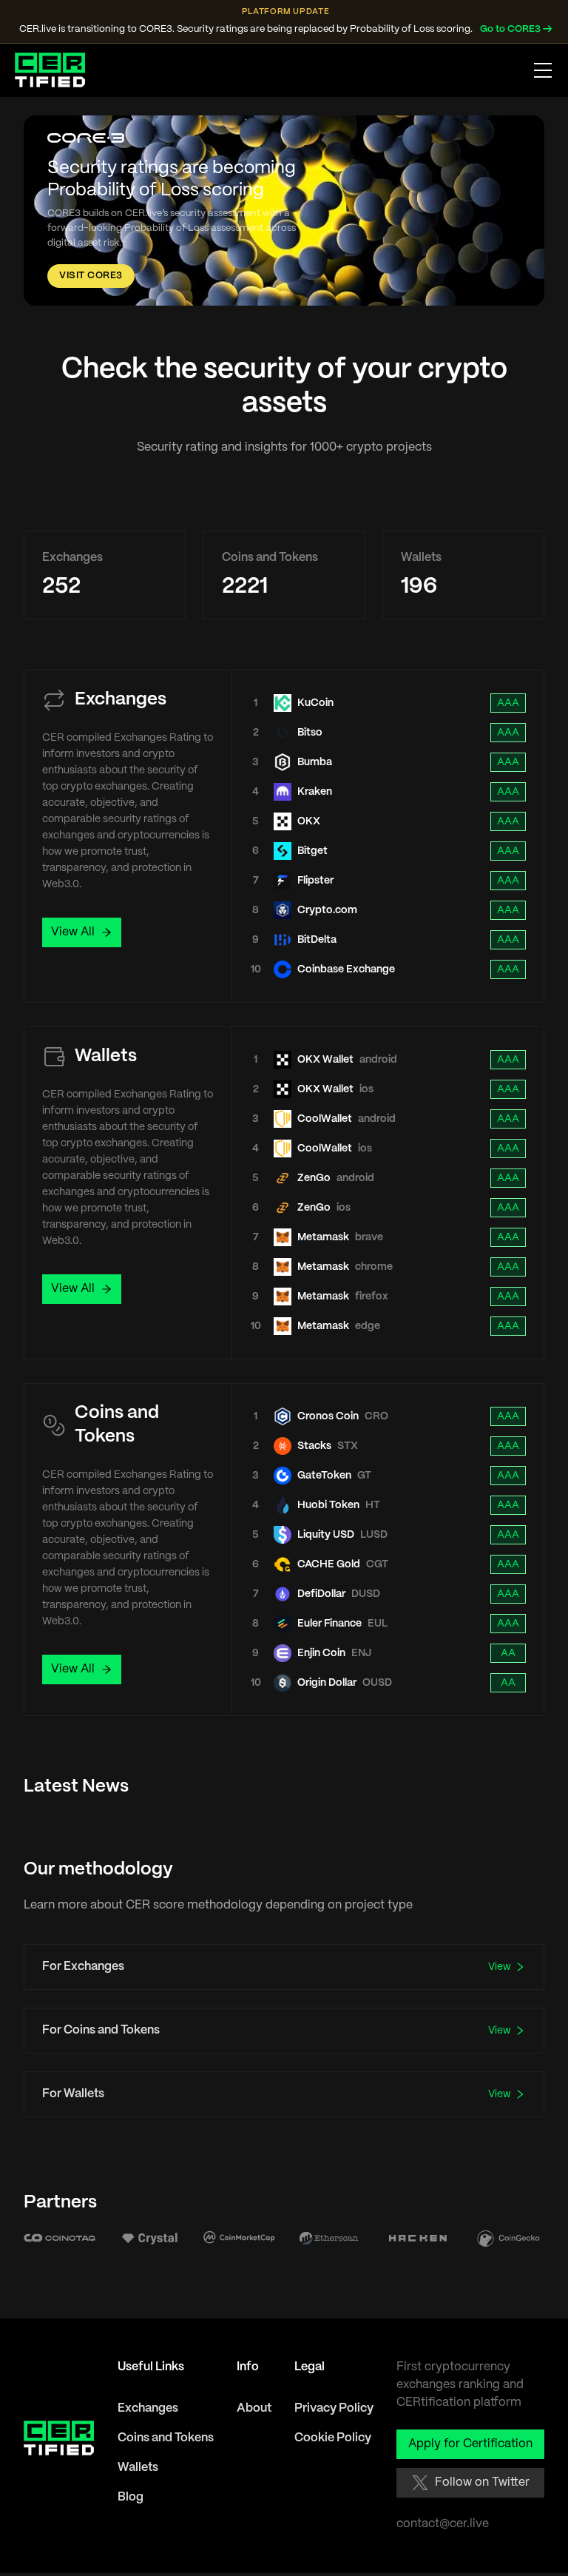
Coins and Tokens (166, 2438)
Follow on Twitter (482, 2482)
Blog (131, 2497)
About (254, 2408)
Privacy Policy (334, 2408)
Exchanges (148, 2408)
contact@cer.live (443, 2524)
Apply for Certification (470, 2444)
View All (73, 932)
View (500, 1967)
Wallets (138, 2468)
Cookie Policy (333, 2438)
